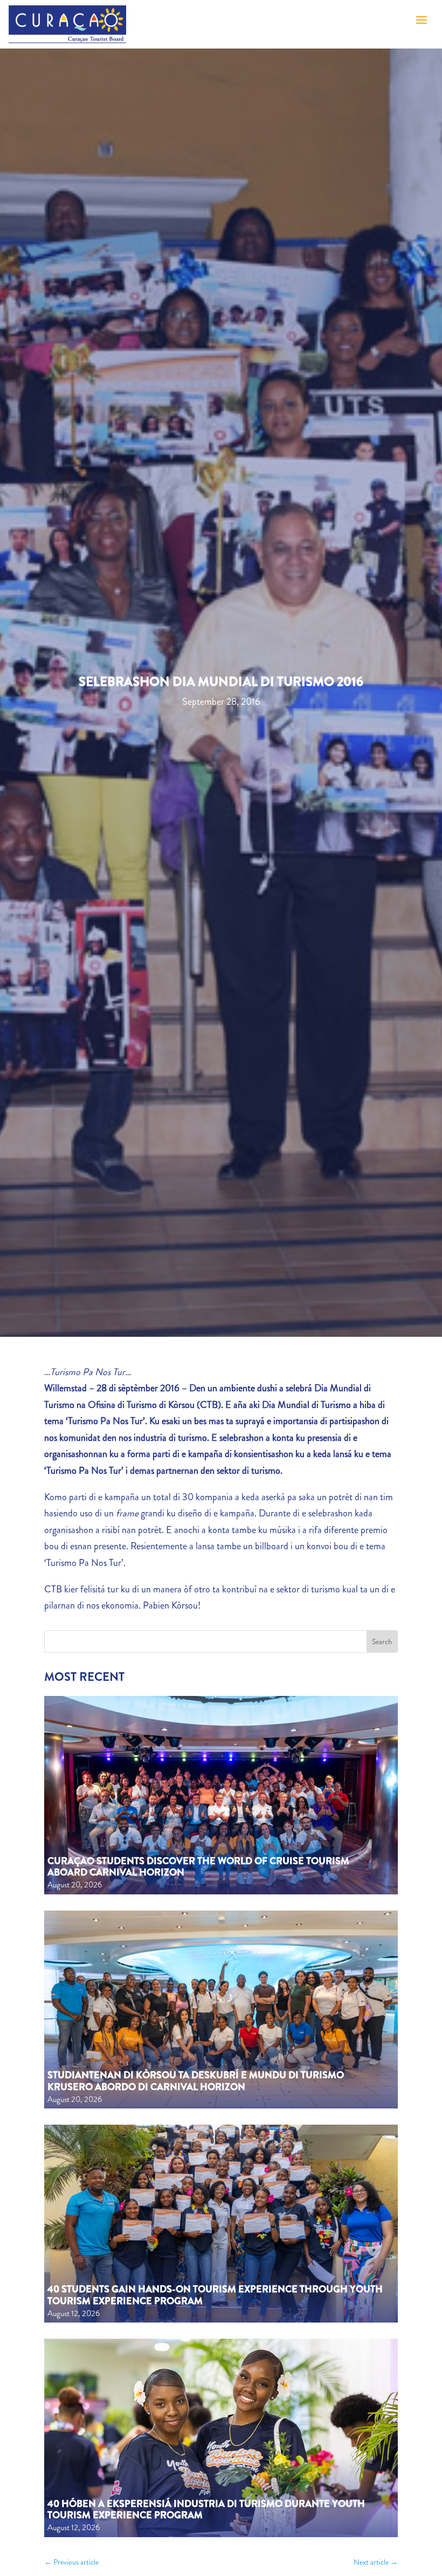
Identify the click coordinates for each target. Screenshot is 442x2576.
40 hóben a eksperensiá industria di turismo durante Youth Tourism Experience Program (206, 2510)
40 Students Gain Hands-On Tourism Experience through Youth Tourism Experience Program (215, 2295)
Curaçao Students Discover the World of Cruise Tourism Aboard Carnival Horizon (198, 1867)
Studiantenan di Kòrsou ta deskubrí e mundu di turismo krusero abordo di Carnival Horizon (196, 2081)
